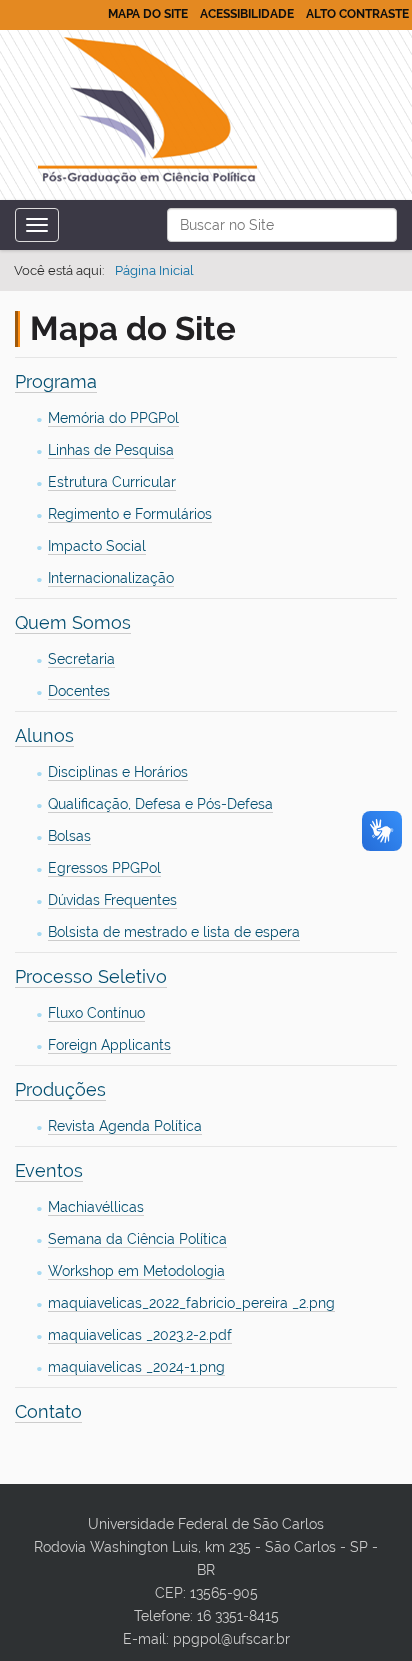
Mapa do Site (148, 14)
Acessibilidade (247, 14)
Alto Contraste (357, 14)
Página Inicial (154, 270)
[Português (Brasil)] (147, 114)
